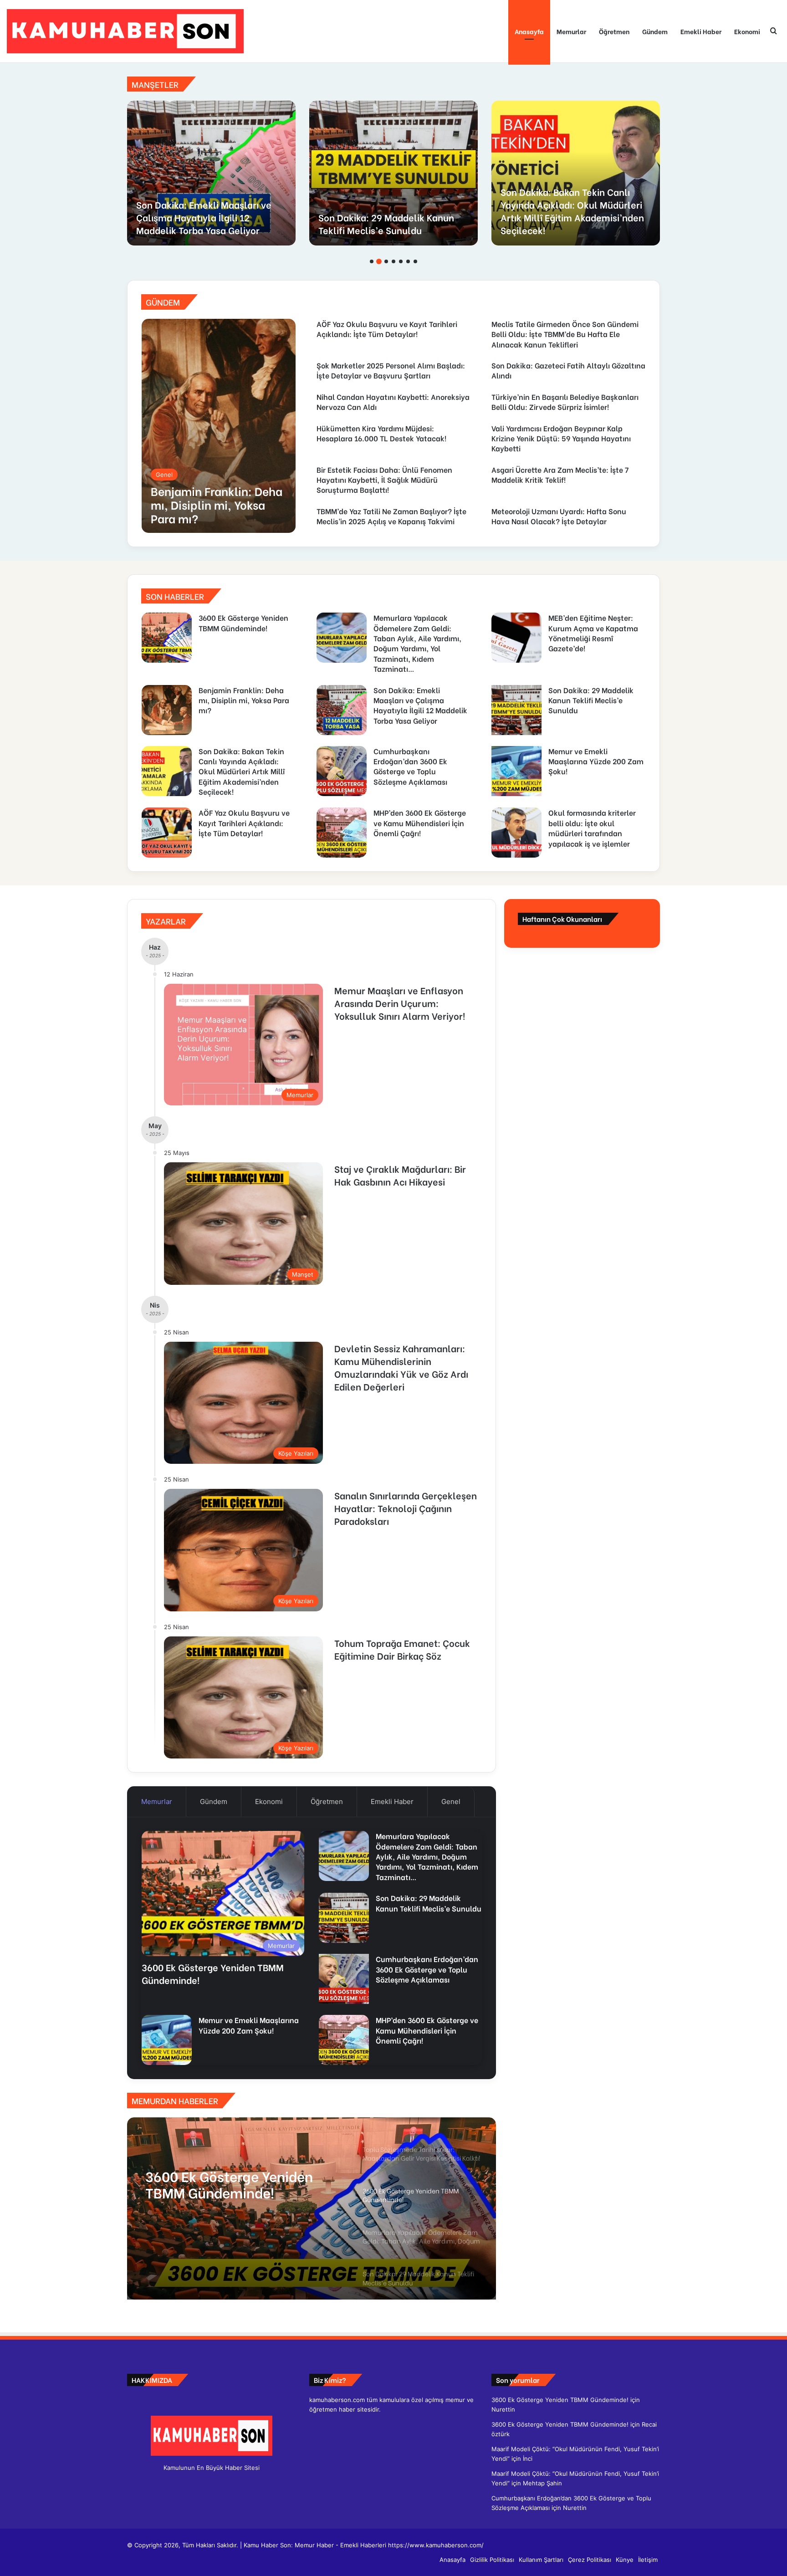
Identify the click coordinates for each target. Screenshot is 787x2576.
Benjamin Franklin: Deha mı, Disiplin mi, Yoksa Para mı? (244, 700)
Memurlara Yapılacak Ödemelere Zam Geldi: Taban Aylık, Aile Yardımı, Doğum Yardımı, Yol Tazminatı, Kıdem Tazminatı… (417, 643)
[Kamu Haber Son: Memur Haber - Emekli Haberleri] (125, 31)
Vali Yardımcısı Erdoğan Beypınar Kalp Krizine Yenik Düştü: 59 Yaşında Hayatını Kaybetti (561, 438)
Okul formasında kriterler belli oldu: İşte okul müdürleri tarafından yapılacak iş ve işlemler (592, 828)
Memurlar (571, 31)
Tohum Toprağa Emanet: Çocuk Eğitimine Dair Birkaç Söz (402, 1649)
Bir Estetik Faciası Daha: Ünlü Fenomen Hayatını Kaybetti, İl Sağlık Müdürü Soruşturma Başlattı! (384, 480)
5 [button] (401, 261)
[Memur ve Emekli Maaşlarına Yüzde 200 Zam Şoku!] (393, 173)
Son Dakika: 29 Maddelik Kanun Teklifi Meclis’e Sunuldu (591, 700)
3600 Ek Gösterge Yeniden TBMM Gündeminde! (243, 622)
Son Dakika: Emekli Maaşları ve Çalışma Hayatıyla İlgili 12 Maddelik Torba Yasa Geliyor (420, 705)
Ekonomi (747, 31)
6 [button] (408, 261)
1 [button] (372, 261)
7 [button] (415, 261)
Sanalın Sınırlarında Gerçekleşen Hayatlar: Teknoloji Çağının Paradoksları (406, 1508)
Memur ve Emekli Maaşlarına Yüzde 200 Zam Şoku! (382, 223)
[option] (211, 173)
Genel (451, 1802)
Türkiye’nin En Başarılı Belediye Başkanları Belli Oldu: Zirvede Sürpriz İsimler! (565, 401)
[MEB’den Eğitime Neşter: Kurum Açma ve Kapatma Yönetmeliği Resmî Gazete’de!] (516, 638)
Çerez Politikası (590, 2560)
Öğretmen (614, 31)
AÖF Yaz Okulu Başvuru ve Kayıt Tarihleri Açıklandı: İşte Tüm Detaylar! (570, 217)
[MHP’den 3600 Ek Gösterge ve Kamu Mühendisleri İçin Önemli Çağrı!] (342, 833)
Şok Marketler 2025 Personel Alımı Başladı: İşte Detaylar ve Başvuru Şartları (391, 370)
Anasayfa (529, 31)
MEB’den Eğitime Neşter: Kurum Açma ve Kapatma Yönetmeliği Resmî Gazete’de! (593, 633)
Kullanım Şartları (541, 2560)
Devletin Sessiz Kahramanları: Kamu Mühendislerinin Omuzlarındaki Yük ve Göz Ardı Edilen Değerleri (401, 1367)
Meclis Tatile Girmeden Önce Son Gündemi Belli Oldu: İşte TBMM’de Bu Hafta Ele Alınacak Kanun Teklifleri (565, 334)
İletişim (648, 2560)
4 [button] (393, 261)
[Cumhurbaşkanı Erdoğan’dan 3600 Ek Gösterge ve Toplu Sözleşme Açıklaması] (211, 173)
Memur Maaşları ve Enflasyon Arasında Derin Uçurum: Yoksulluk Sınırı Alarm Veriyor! (400, 1003)
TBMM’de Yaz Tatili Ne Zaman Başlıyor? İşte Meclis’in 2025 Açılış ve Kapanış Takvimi (391, 516)
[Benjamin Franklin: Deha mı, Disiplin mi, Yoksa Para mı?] (219, 426)
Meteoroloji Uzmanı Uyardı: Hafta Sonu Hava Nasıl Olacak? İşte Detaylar (559, 516)
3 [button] (386, 261)
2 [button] (379, 261)
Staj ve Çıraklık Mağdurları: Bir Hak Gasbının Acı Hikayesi (400, 1175)
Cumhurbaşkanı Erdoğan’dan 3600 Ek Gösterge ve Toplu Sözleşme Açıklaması (211, 217)
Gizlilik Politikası (492, 2560)
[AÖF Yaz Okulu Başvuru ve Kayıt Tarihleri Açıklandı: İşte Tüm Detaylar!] (576, 173)
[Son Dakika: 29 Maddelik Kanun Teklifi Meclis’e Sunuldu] (516, 710)
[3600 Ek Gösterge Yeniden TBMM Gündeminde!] (167, 638)
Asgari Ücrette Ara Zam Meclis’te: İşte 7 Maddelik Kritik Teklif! (560, 474)
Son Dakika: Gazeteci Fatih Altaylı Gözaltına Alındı (568, 370)
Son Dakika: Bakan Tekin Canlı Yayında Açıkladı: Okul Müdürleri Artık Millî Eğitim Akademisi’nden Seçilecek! (242, 771)
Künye (625, 2560)
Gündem (655, 31)
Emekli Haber (701, 31)
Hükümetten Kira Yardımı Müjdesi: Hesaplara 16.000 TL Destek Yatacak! (381, 433)
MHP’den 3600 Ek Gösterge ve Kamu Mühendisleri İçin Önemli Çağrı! (420, 823)
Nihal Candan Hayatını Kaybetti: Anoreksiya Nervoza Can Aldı (393, 401)
